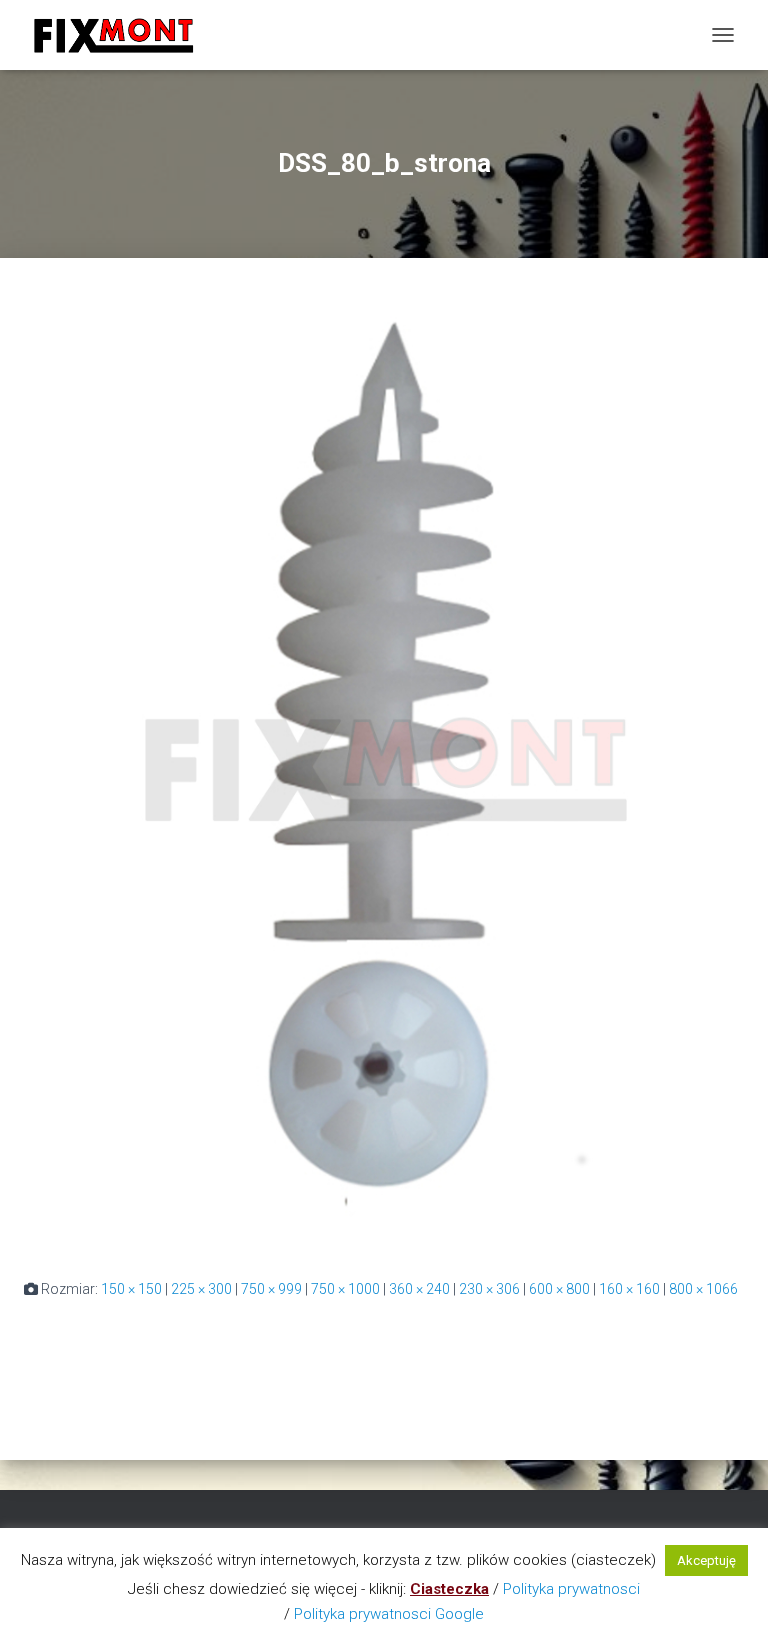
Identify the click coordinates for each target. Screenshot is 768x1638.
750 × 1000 (345, 1289)
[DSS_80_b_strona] (384, 767)
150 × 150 (131, 1289)
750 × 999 (271, 1289)
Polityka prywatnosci (571, 1589)
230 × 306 (489, 1289)
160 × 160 (629, 1289)
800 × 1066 (703, 1289)
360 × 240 (419, 1289)
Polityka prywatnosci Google (389, 1614)
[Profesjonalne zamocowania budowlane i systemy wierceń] (120, 35)
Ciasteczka (449, 1589)
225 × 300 (201, 1289)
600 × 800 (559, 1289)
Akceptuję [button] (706, 1560)
